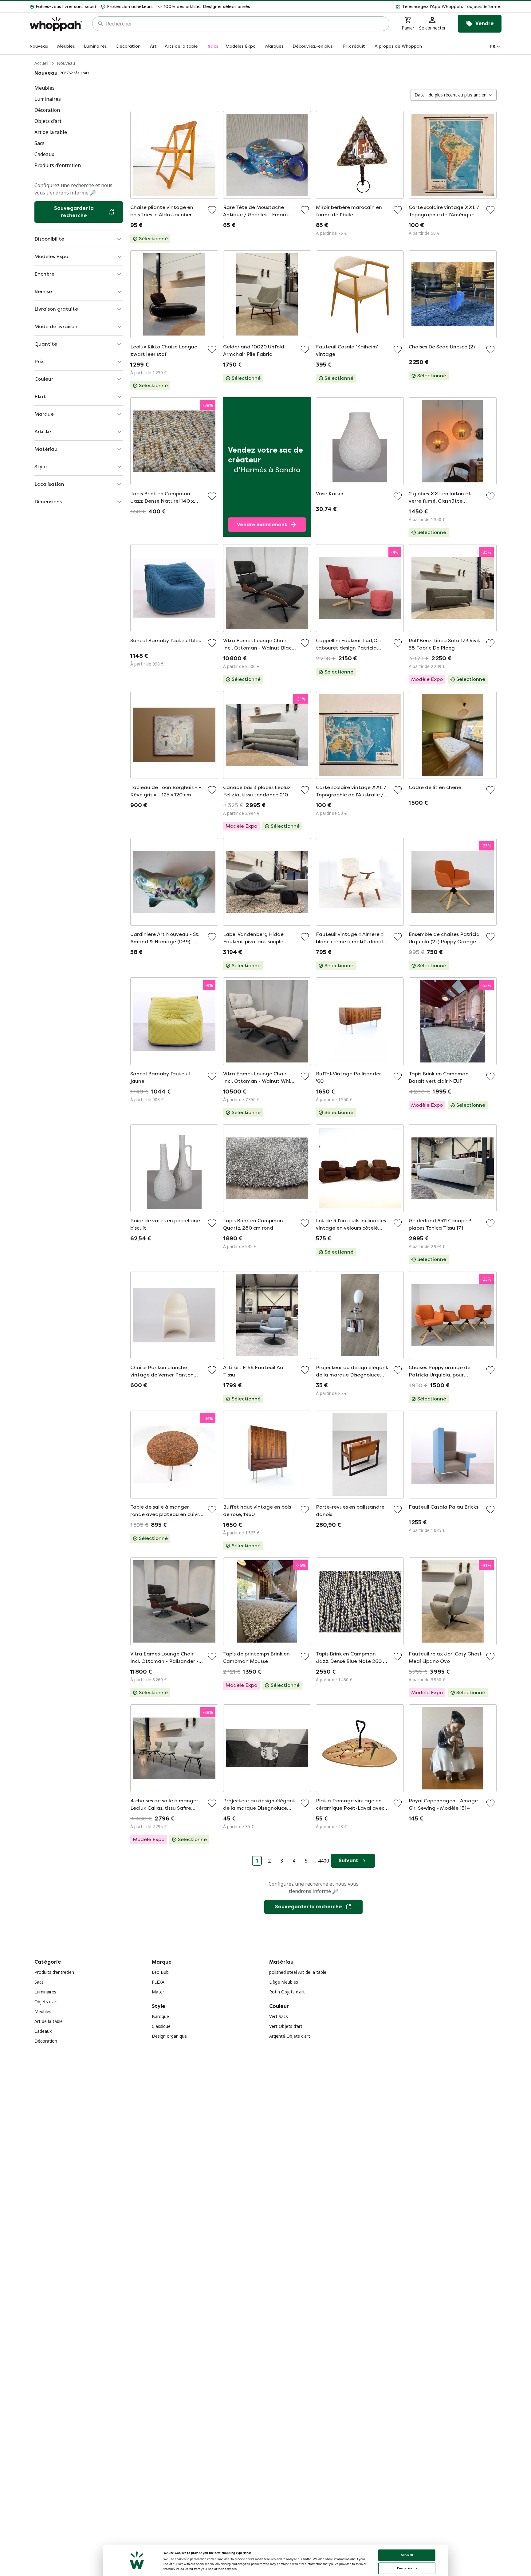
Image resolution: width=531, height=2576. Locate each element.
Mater (158, 1992)
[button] (378, 7)
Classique (161, 2026)
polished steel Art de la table (298, 1972)
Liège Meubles (284, 1982)
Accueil (41, 63)
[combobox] (245, 24)
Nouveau (66, 63)
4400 (324, 1861)
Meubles (43, 2011)
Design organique (169, 2036)
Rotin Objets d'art (287, 1992)
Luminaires (45, 1992)
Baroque (160, 2016)
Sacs (39, 1982)
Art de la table (49, 2021)
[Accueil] (56, 24)
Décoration (46, 2041)
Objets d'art (46, 2002)
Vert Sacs (279, 2016)
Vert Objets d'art (286, 2026)
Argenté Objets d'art (290, 2036)
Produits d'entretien (54, 1972)
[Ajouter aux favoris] (212, 210)
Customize (405, 2568)
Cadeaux (43, 2031)
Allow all (407, 2555)
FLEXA (158, 1982)
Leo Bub (160, 1972)
